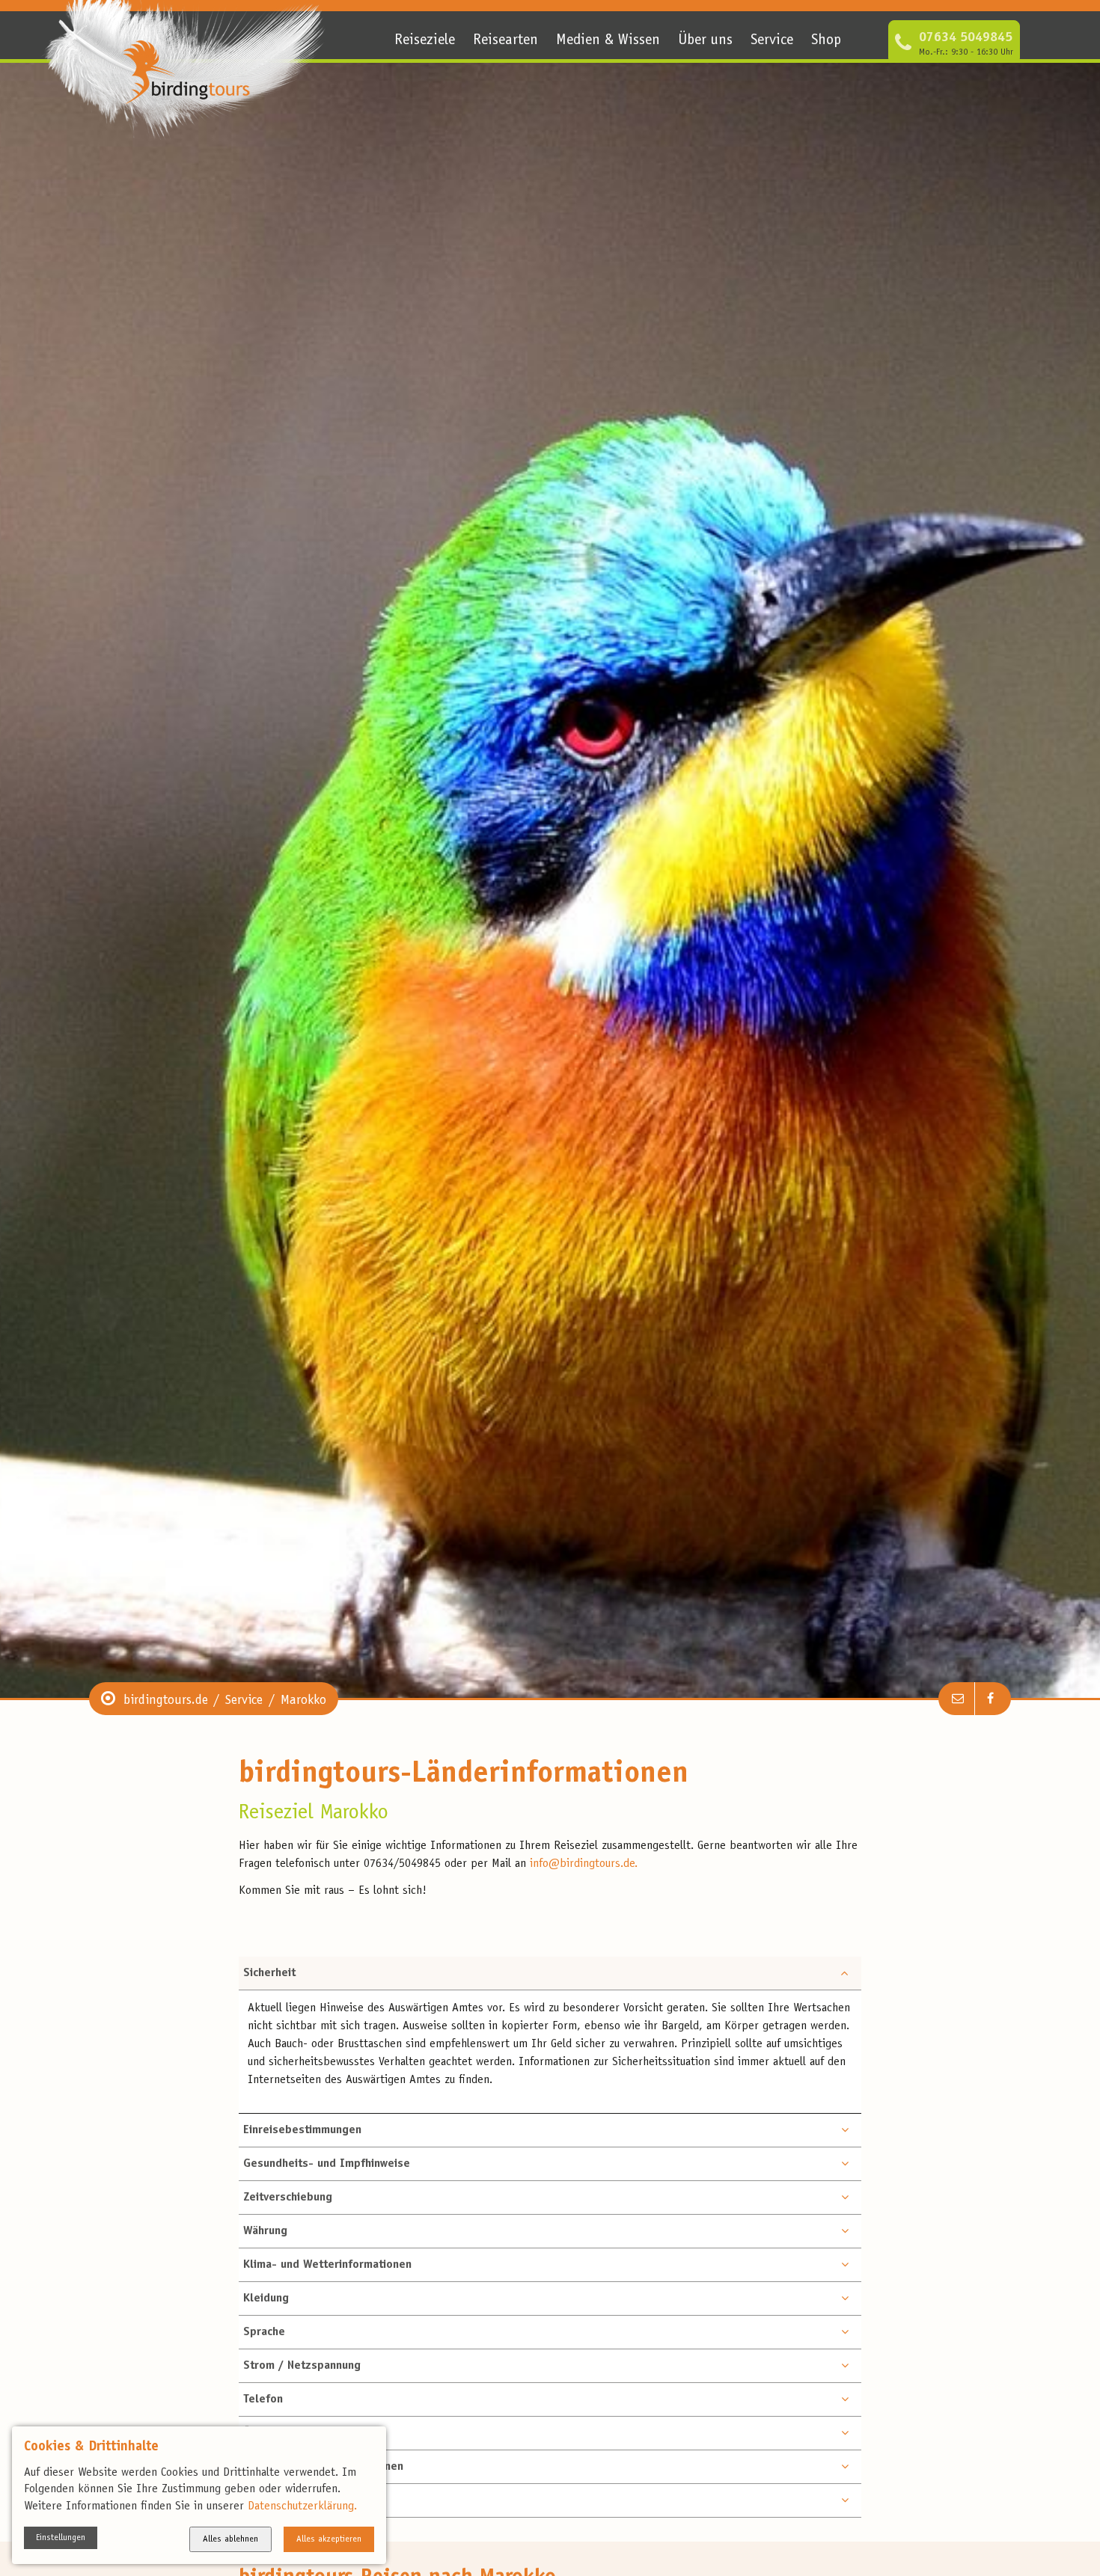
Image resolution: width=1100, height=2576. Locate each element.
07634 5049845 (966, 38)
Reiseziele (425, 41)
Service (772, 41)
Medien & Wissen (608, 41)
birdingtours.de (166, 1701)
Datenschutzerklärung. (302, 2506)
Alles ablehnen (230, 2539)
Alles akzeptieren (329, 2539)
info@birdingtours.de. (584, 1864)
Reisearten (505, 41)
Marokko (303, 1701)
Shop (826, 41)
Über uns (705, 41)
